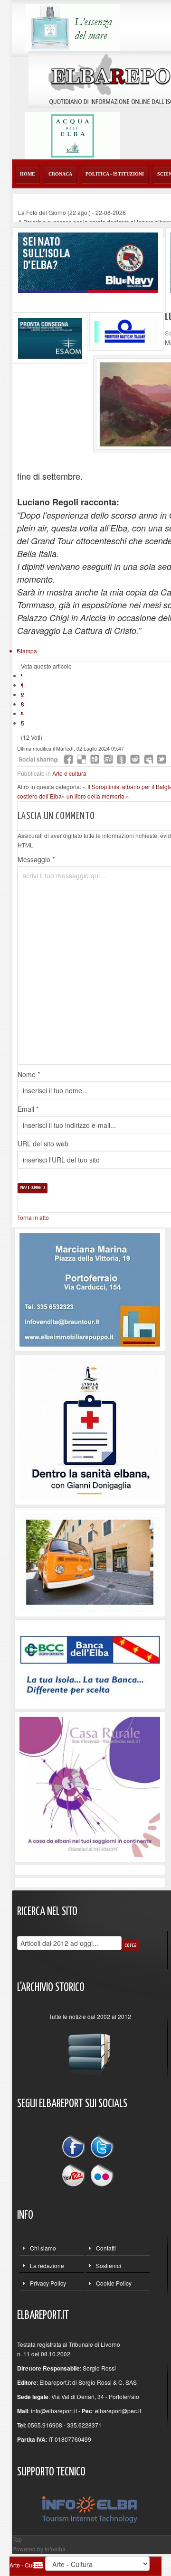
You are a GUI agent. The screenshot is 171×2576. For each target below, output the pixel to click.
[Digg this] (95, 759)
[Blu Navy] (88, 262)
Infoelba (55, 2549)
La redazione (47, 2265)
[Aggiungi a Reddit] (135, 759)
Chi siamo (43, 2248)
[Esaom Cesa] (127, 330)
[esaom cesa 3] (50, 337)
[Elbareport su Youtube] (76, 2174)
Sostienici (109, 2265)
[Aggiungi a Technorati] (122, 759)
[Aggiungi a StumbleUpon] (108, 759)
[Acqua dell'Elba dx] (72, 135)
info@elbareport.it (54, 2411)
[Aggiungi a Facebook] (68, 759)
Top (17, 2539)
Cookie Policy (114, 2283)
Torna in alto (33, 1217)
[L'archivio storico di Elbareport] (90, 2050)
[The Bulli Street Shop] (90, 1561)
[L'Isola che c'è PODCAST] (90, 1428)
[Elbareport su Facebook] (76, 2148)
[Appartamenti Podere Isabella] (90, 1786)
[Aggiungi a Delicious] (82, 759)
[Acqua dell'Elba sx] (72, 26)
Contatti (106, 2248)
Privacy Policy (48, 2283)
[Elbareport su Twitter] (102, 2148)
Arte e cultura (69, 773)
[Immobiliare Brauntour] (90, 1289)
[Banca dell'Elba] (90, 1663)
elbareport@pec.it (118, 2411)
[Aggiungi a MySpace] (148, 759)
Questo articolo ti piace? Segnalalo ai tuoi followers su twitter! (161, 759)
